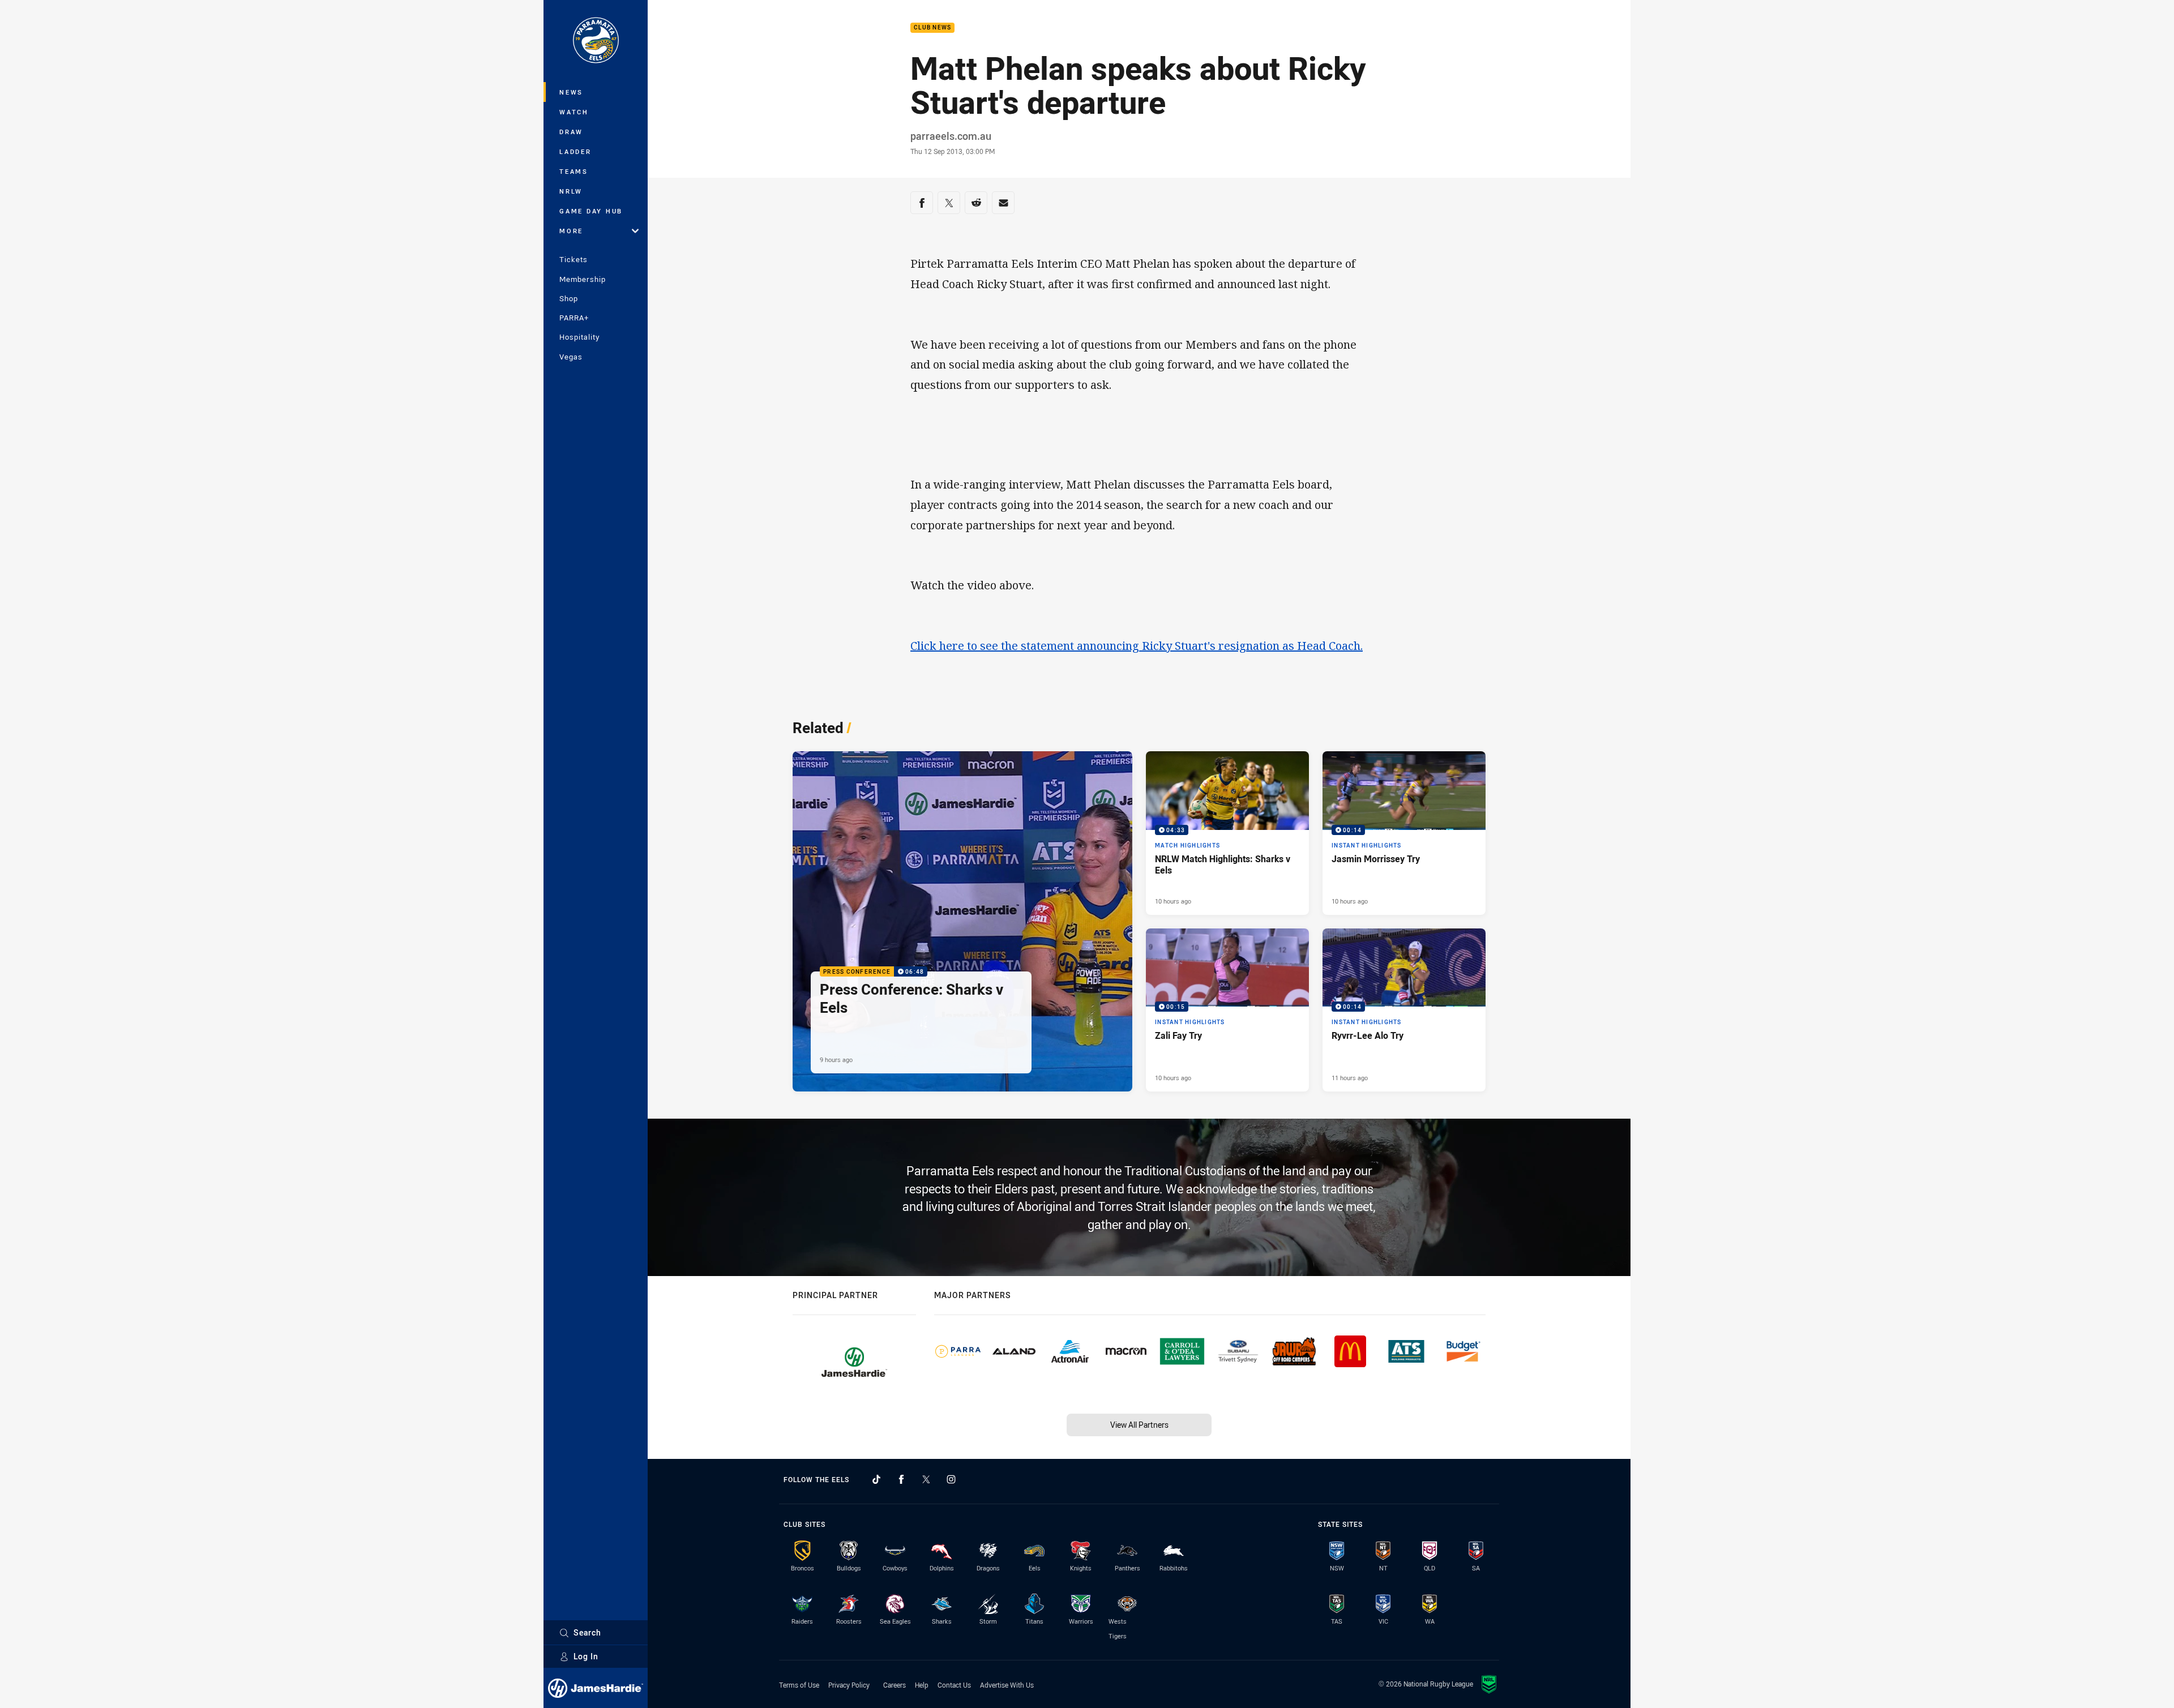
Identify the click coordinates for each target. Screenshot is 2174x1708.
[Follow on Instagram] (951, 1479)
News (571, 92)
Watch (574, 112)
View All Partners (1139, 1425)
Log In (586, 1656)
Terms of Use (799, 1685)
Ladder (575, 151)
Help (922, 1685)
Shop (569, 298)
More (571, 231)
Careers (895, 1685)
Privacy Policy (849, 1685)
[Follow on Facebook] (901, 1479)
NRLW (571, 191)
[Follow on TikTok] (876, 1479)
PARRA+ (574, 318)
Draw (571, 132)
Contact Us (954, 1685)
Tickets (574, 259)
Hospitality (579, 337)
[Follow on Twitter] (926, 1479)
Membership (583, 279)
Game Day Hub (591, 211)
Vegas (571, 357)
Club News (932, 28)
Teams (574, 171)
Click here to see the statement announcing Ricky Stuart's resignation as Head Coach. (1137, 646)
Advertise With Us (1007, 1685)
